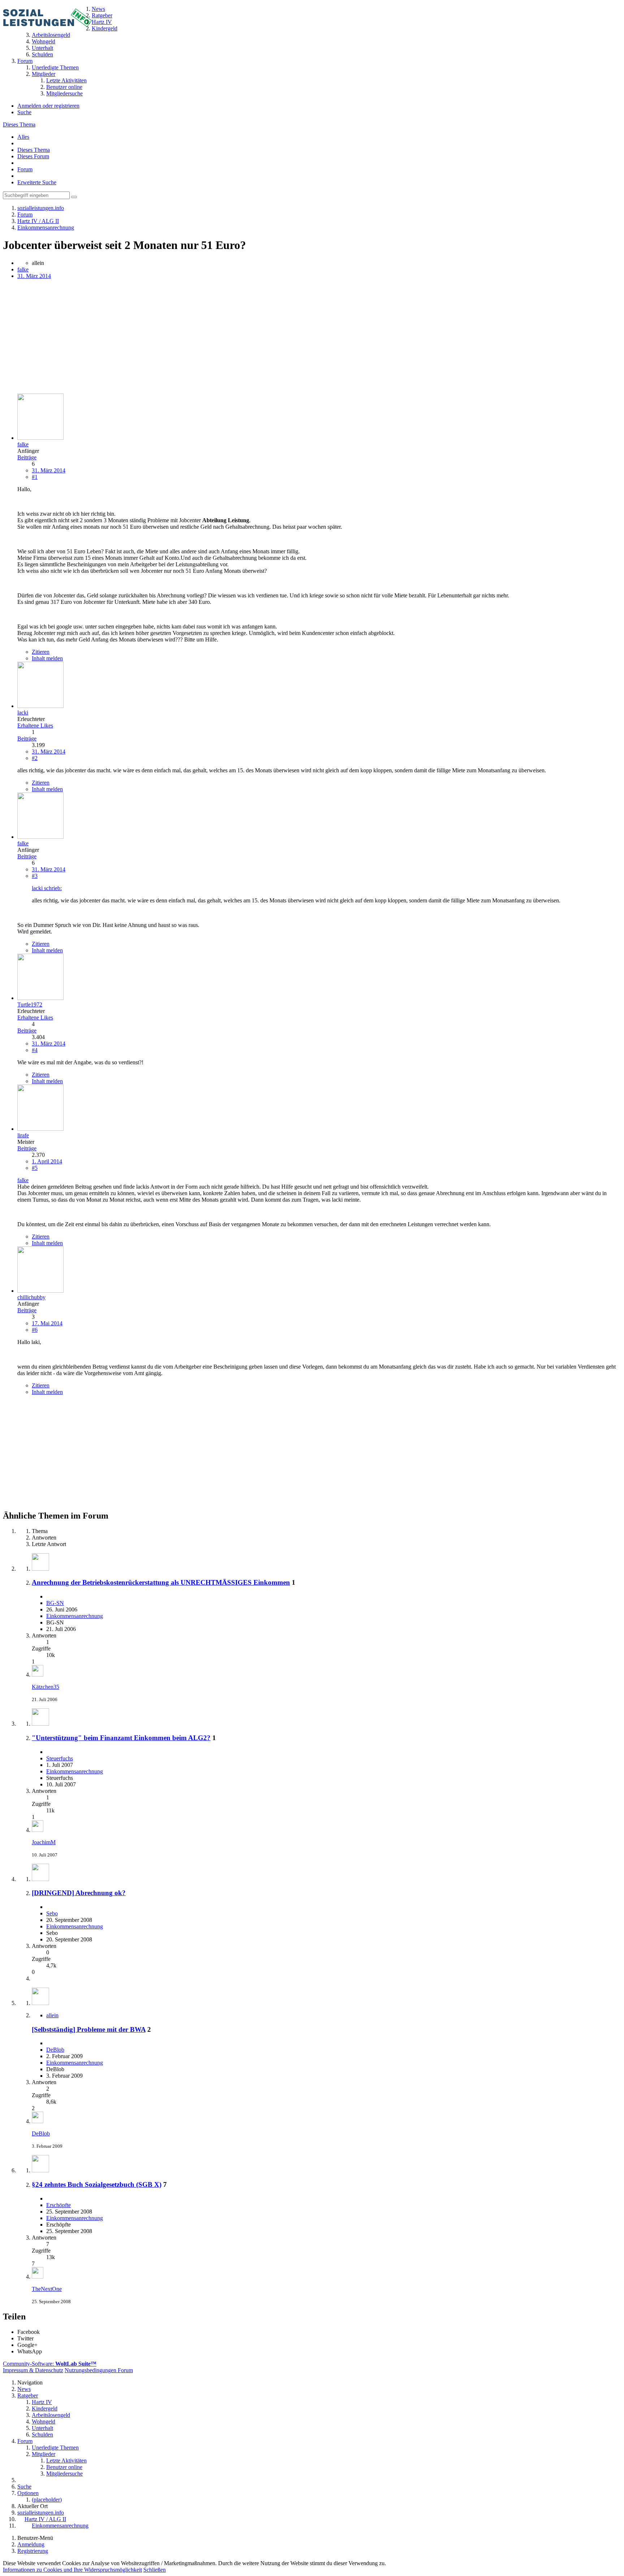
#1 (35, 477)
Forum (25, 169)
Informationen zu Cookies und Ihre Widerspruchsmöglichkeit (72, 2570)
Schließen (155, 2570)
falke (23, 269)
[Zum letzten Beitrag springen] (38, 1675)
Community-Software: (50, 2364)
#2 (35, 758)
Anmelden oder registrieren (48, 106)
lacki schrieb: (47, 888)
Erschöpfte (58, 2205)
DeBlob (55, 2050)
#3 (35, 876)
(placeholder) (47, 2500)
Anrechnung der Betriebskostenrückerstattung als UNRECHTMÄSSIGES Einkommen (161, 1582)
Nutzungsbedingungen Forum (99, 2370)
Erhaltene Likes (35, 725)
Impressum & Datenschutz (33, 2370)
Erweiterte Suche (37, 182)
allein (52, 2015)
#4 (35, 1050)
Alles (23, 137)
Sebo (52, 1913)
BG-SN (55, 1603)
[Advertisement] (220, 337)
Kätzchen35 (45, 1687)
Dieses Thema (19, 124)
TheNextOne (47, 2289)
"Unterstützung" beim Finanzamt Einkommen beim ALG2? (121, 1738)
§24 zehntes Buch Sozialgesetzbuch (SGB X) (97, 2184)
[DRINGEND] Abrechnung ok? (79, 1893)
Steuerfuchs (60, 1758)
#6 (35, 1330)
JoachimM (44, 1842)
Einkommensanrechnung (75, 1616)
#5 (35, 1168)
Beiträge (27, 457)
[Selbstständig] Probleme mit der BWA (89, 2029)
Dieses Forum (33, 156)
